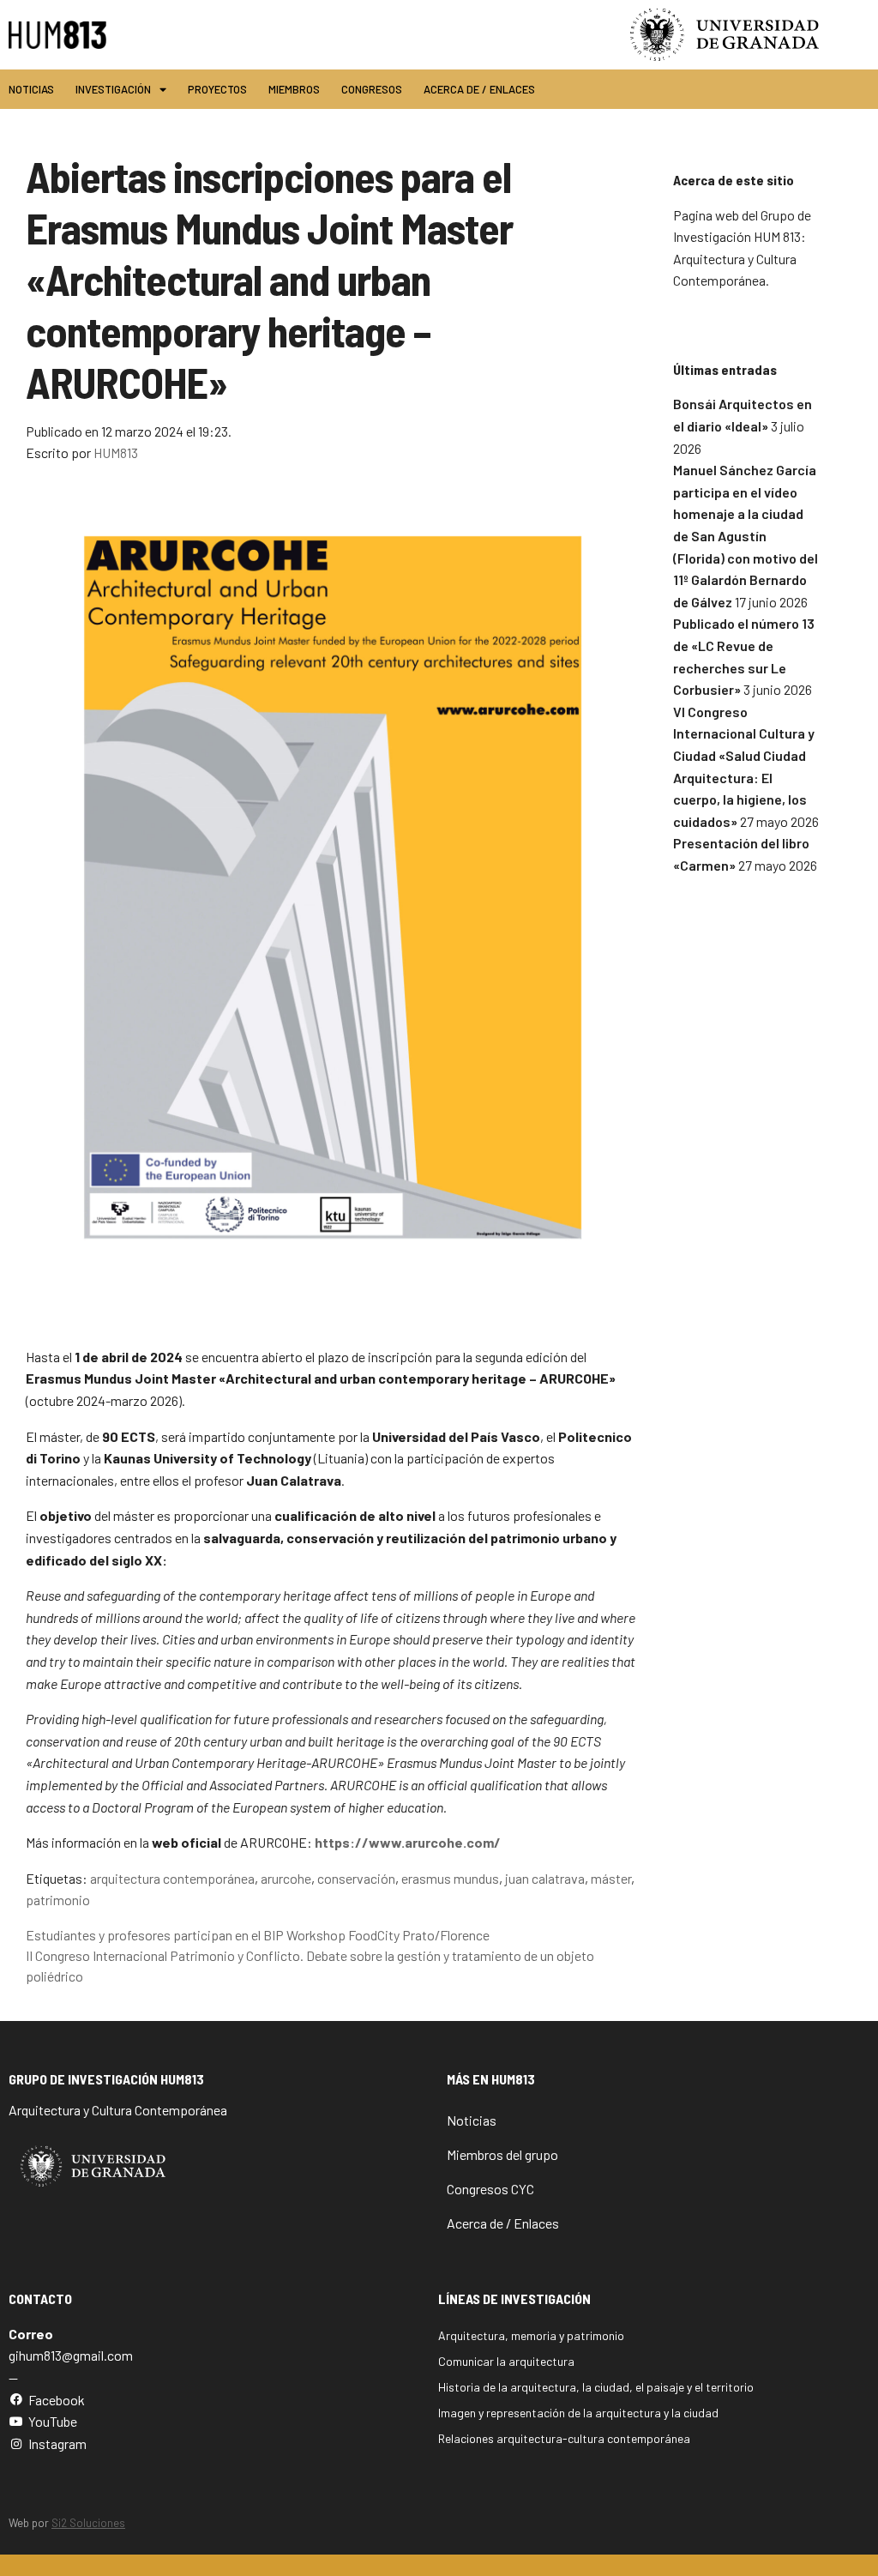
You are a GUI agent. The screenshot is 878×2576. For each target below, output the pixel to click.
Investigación (113, 89)
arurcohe (286, 1878)
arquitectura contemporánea (172, 1878)
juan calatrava (545, 1878)
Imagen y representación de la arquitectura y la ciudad (578, 2413)
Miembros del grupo (502, 2154)
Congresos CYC (490, 2189)
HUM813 (116, 452)
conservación (356, 1878)
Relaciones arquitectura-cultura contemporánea (564, 2438)
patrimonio (58, 1900)
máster (611, 1878)
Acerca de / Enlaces (479, 89)
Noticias (31, 89)
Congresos (372, 89)
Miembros (294, 89)
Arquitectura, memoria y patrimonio (531, 2335)
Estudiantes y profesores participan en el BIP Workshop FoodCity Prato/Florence (258, 1935)
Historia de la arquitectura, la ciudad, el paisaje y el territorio (596, 2387)
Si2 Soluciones (88, 2523)
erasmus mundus (450, 1878)
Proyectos (217, 89)
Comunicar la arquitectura (506, 2361)
